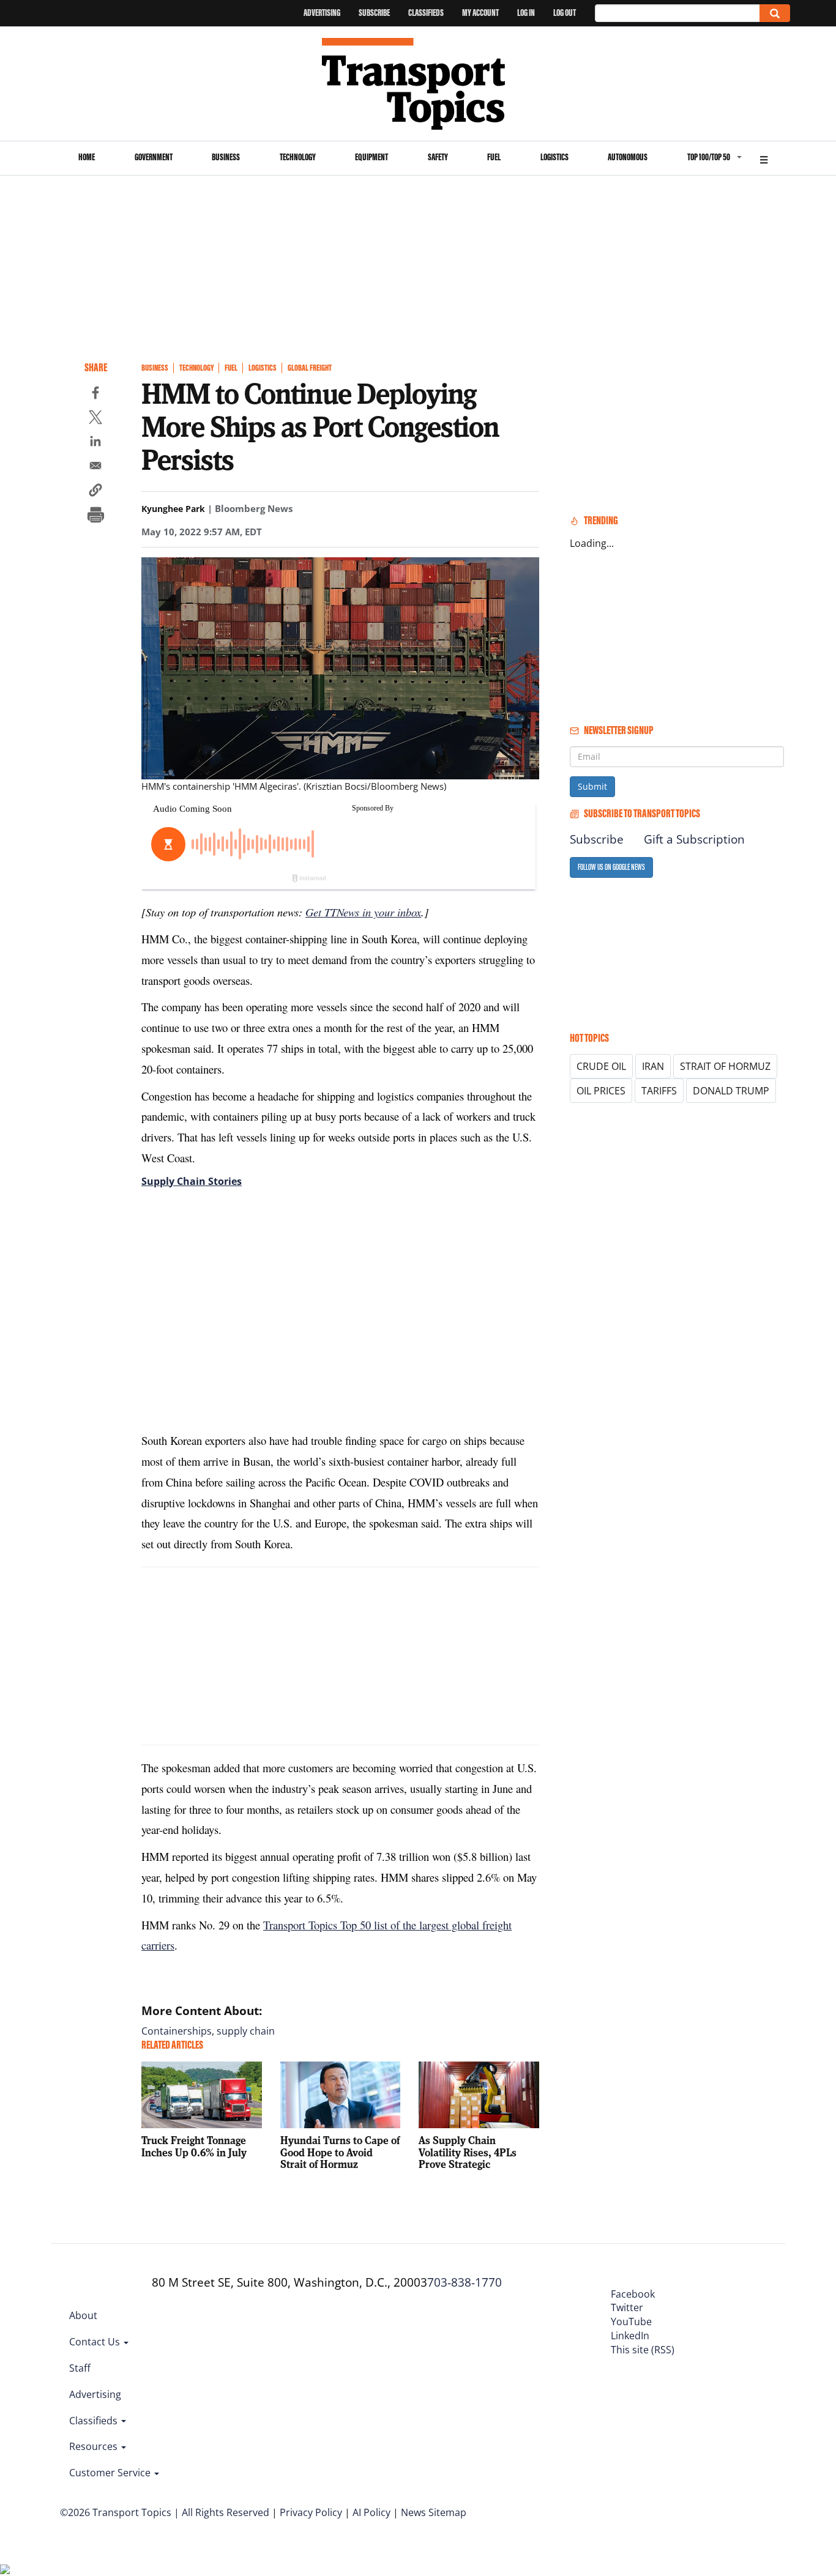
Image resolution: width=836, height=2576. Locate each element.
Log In (526, 13)
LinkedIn (630, 2336)
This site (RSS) (643, 2350)
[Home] (418, 84)
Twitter (627, 2307)
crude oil (601, 1066)
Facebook (633, 2294)
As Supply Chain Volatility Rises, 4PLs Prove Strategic (468, 2152)
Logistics (554, 157)
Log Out (565, 13)
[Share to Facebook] (95, 395)
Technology (298, 157)
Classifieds (426, 13)
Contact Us (96, 2342)
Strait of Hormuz (725, 1066)
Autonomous (628, 157)
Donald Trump (731, 1091)
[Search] (775, 13)
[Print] (95, 516)
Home (87, 157)
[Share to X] (95, 419)
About (83, 2315)
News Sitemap (434, 2512)
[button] (95, 492)
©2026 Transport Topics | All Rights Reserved (165, 2512)
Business (226, 157)
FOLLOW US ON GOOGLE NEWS (611, 867)
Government (154, 157)
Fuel (494, 157)
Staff (80, 2368)
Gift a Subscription (694, 839)
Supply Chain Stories (192, 1181)
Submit (592, 786)
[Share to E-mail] (95, 467)
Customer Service (111, 2473)
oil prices (601, 1091)
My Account (480, 13)
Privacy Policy (311, 2512)
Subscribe (374, 13)
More (764, 158)
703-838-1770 (465, 2282)
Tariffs (659, 1091)
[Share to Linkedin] (95, 443)
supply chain (246, 2031)
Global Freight (310, 368)
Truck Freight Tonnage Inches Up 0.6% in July (194, 2146)
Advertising (322, 13)
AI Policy (371, 2512)
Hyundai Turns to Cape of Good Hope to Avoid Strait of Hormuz (340, 2152)
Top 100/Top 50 (709, 157)
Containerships (177, 2031)
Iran (653, 1066)
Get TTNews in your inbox (363, 912)
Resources (95, 2446)
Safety (438, 157)
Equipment (371, 157)
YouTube (631, 2322)
